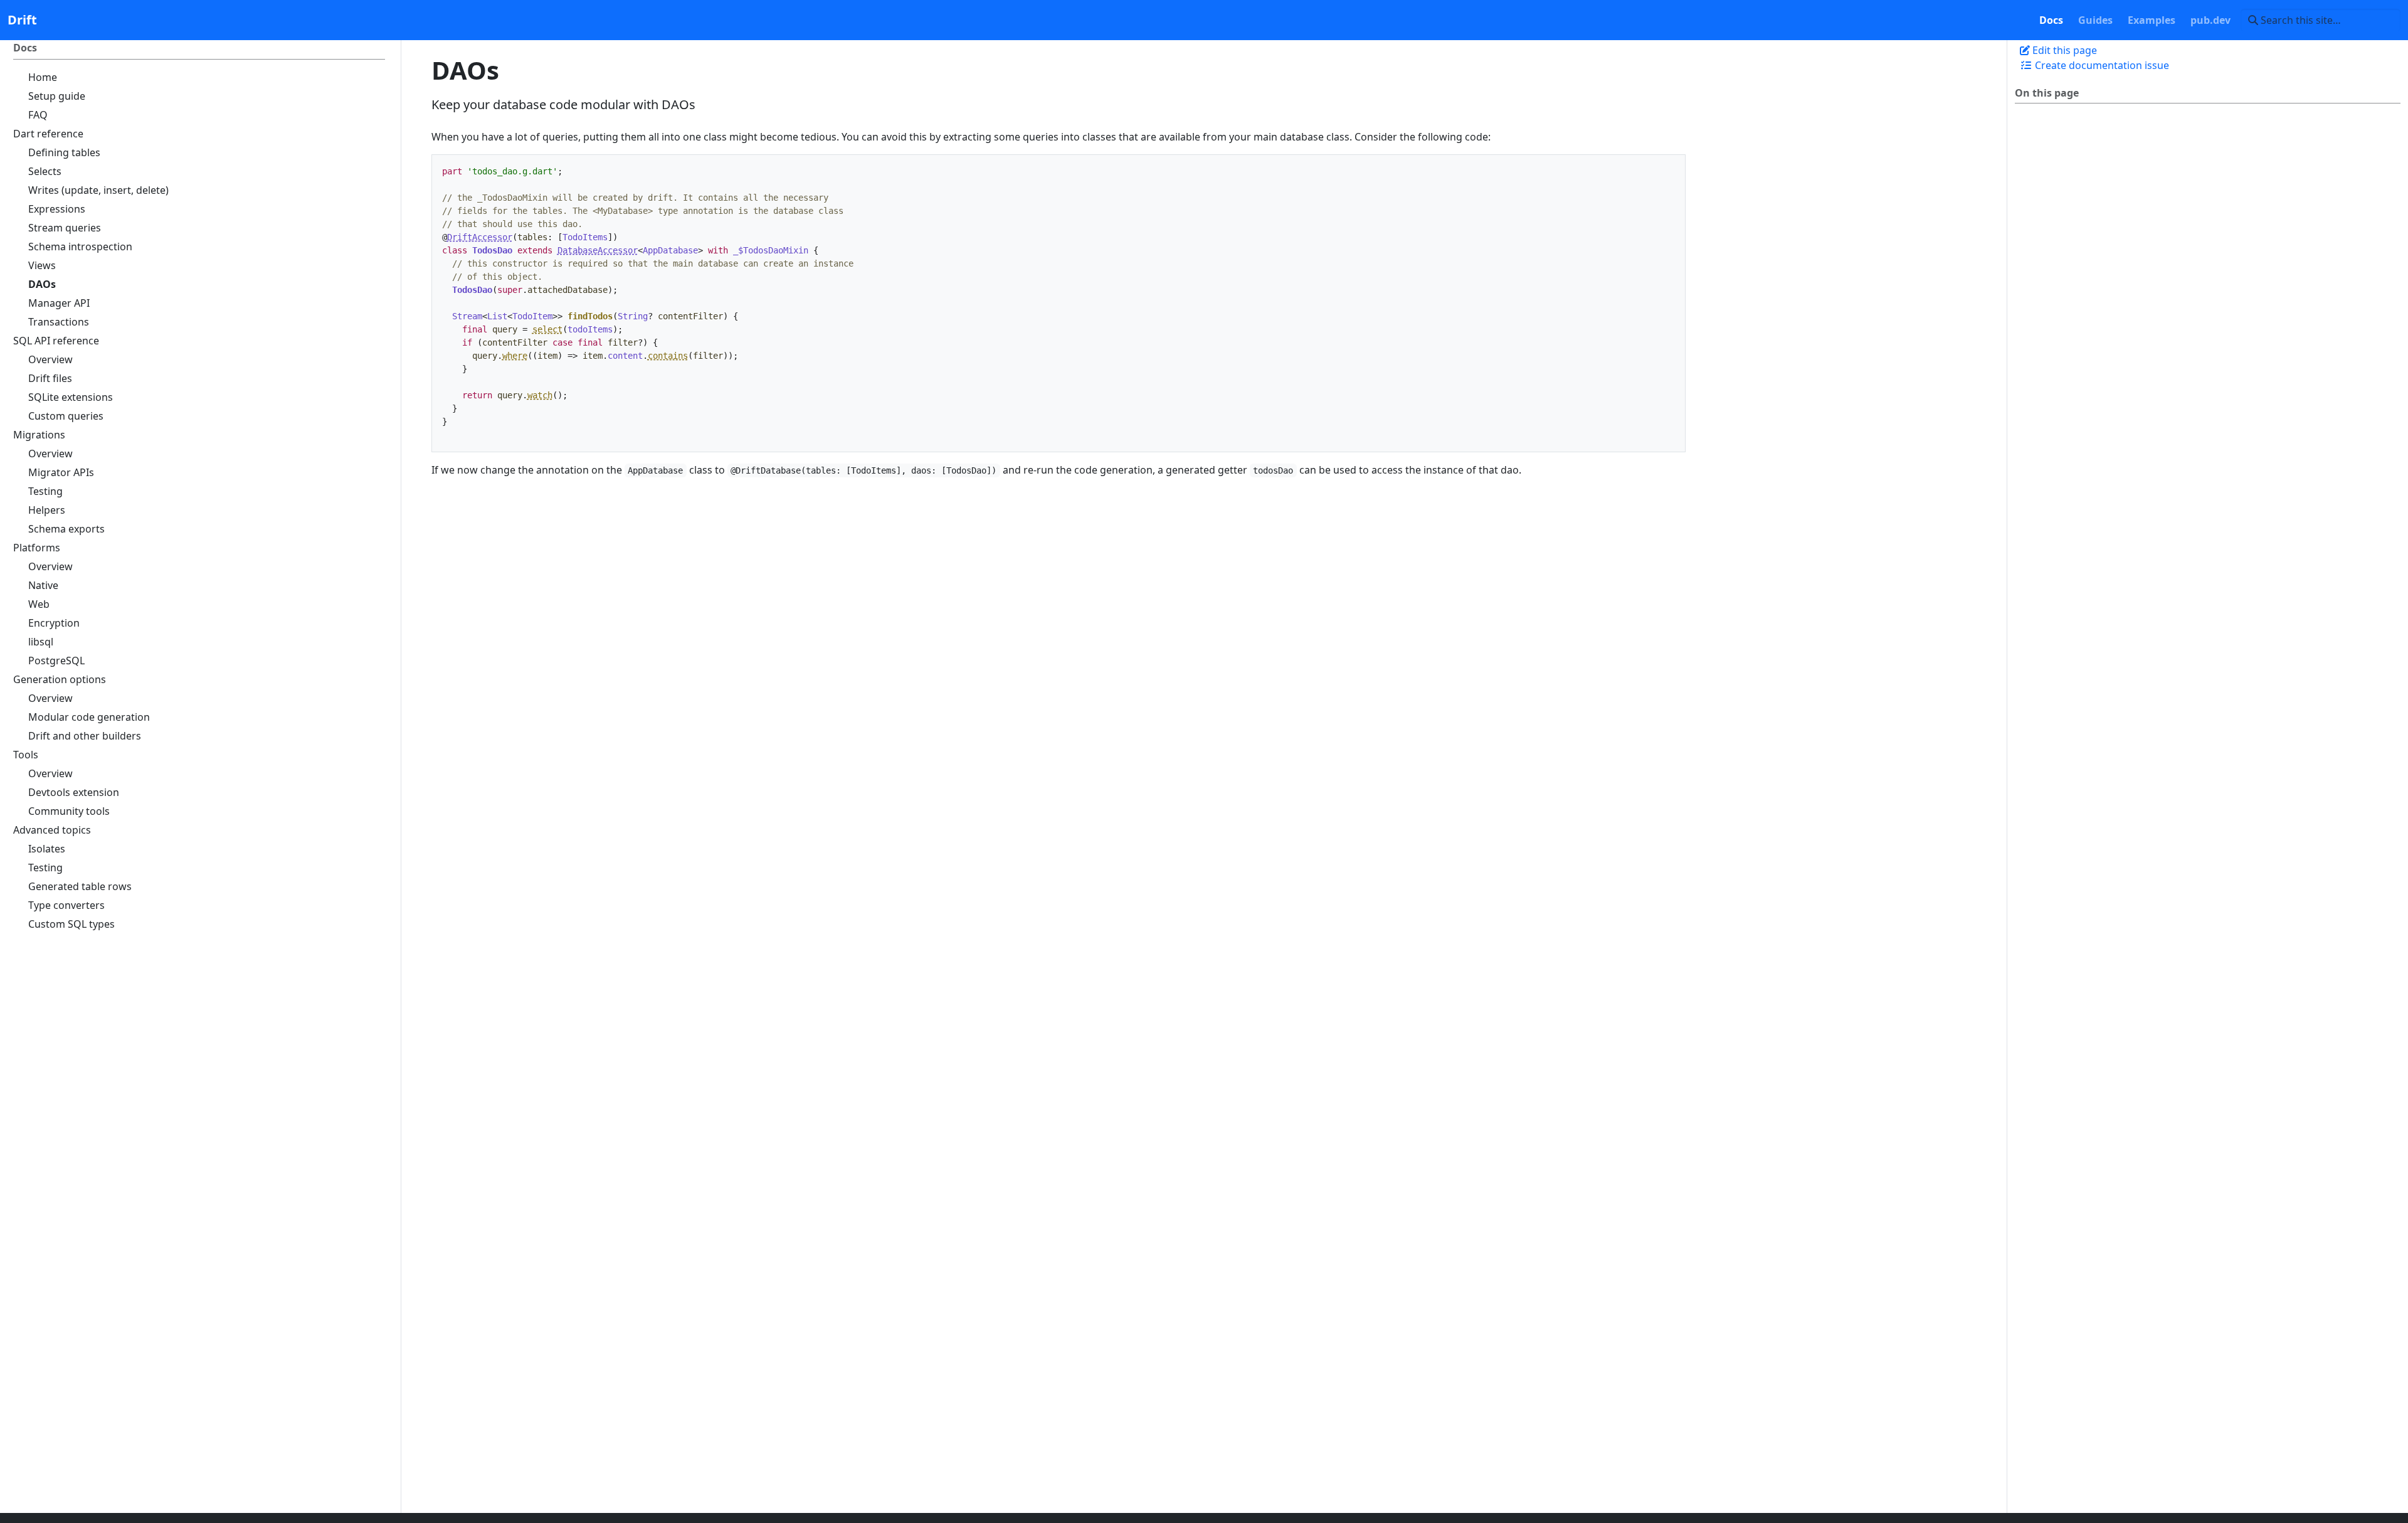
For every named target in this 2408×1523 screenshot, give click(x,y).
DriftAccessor (480, 237)
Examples (2152, 20)
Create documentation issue (2101, 65)
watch (540, 395)
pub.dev (2210, 20)
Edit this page (2063, 50)
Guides (2095, 20)
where (515, 356)
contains (668, 356)
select (547, 329)
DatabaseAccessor (598, 250)
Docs (2051, 20)
